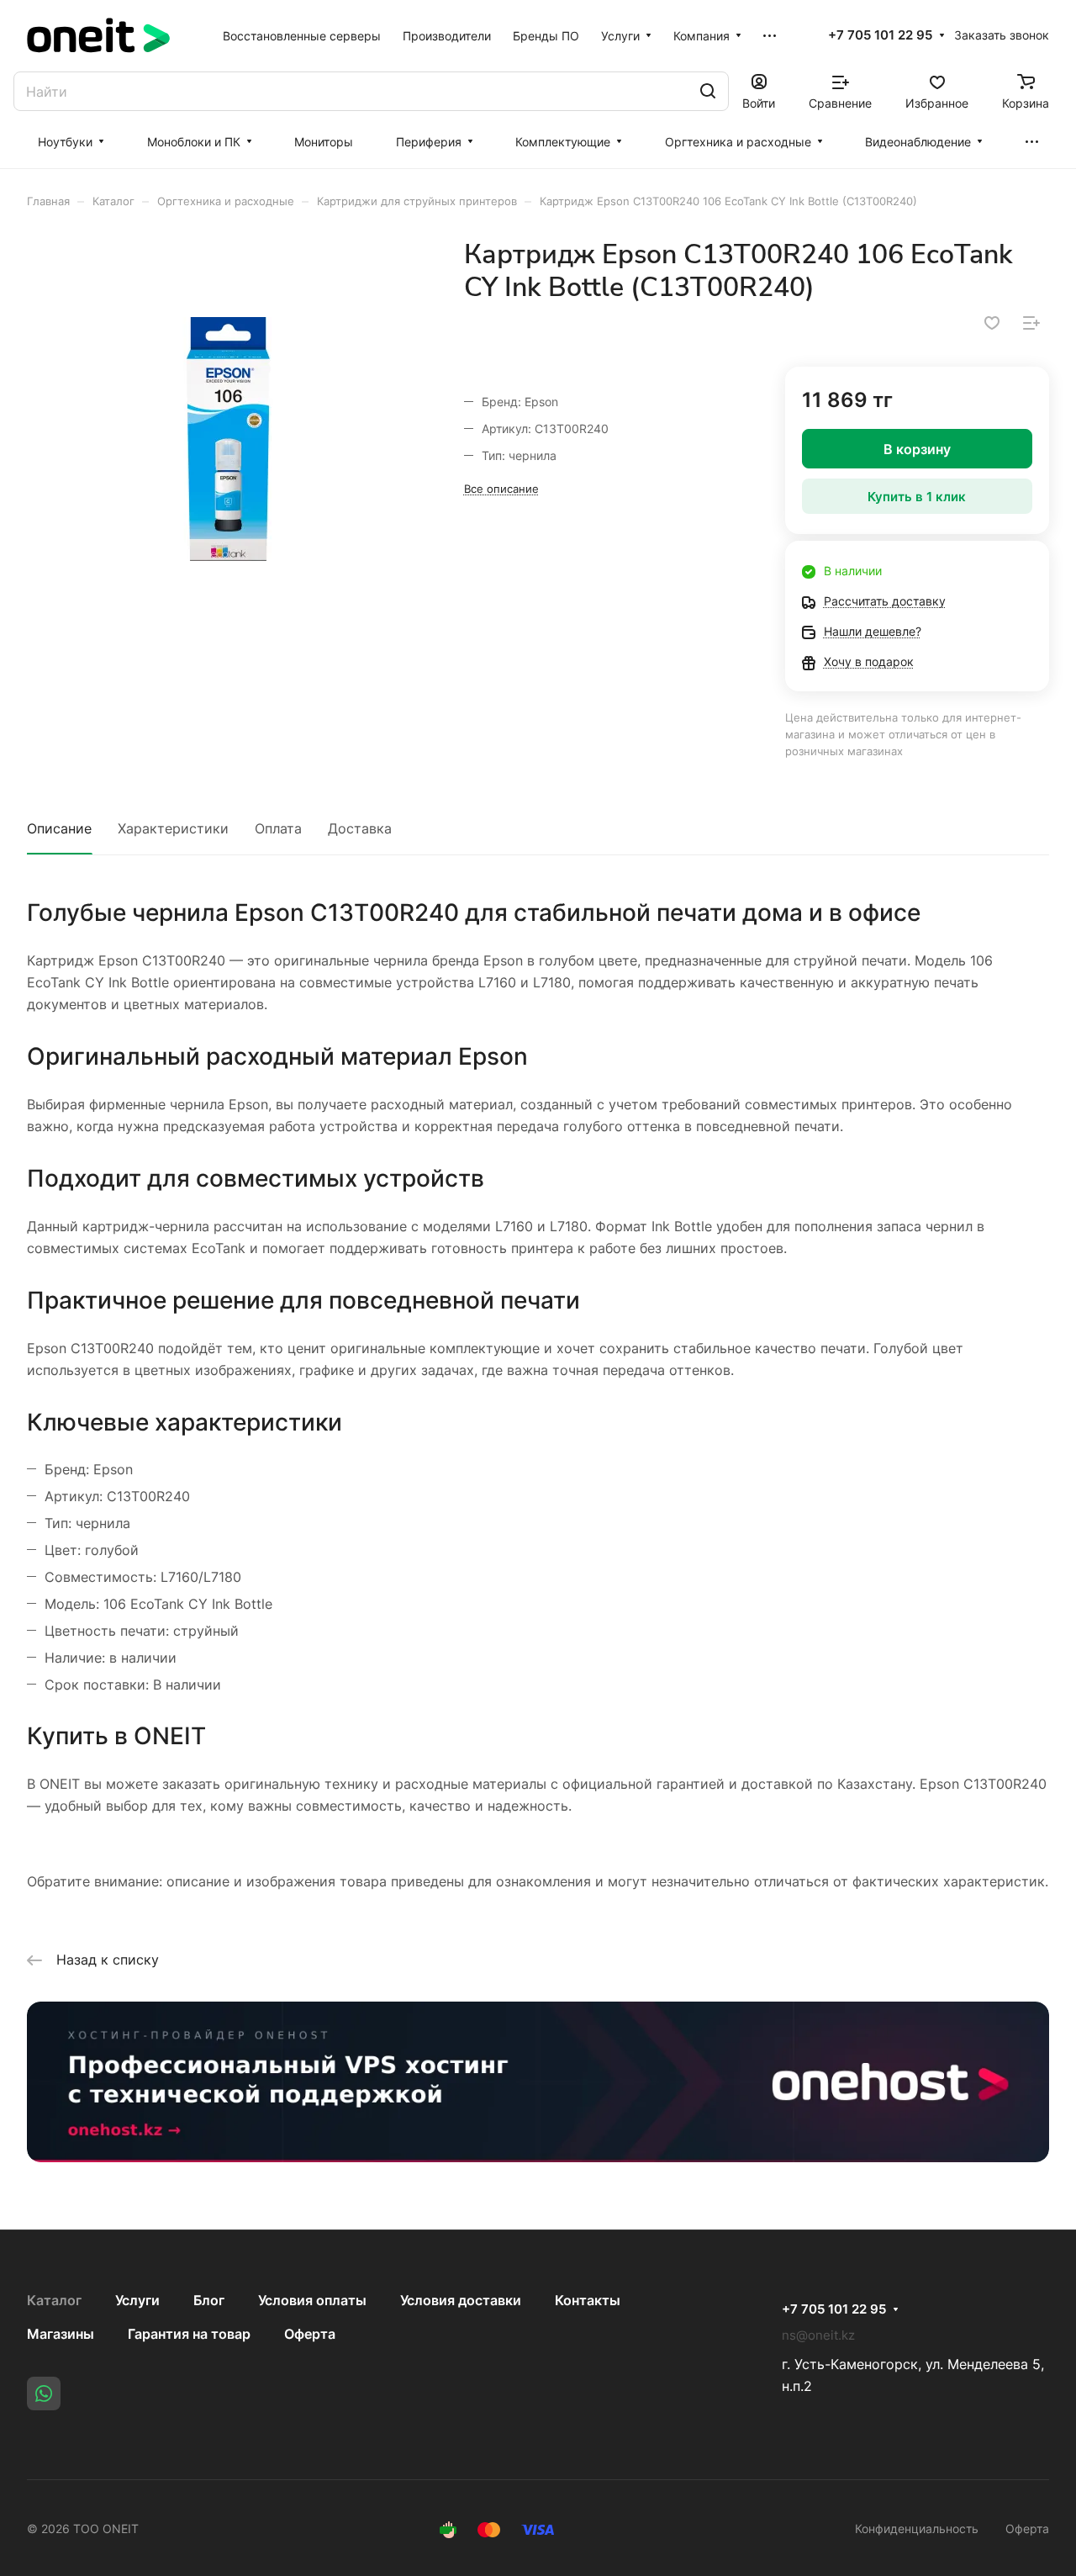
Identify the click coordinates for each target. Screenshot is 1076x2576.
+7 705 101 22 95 (880, 35)
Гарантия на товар (189, 2334)
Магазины (61, 2334)
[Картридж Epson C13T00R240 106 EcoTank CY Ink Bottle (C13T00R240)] (228, 439)
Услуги (137, 2300)
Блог (209, 2300)
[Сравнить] (1031, 323)
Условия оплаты (312, 2300)
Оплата (278, 828)
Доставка (360, 828)
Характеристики (173, 828)
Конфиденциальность (917, 2528)
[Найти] (708, 91)
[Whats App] (44, 2394)
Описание (59, 828)
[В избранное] (992, 323)
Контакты (588, 2300)
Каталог (54, 2300)
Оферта (310, 2334)
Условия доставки (461, 2300)
